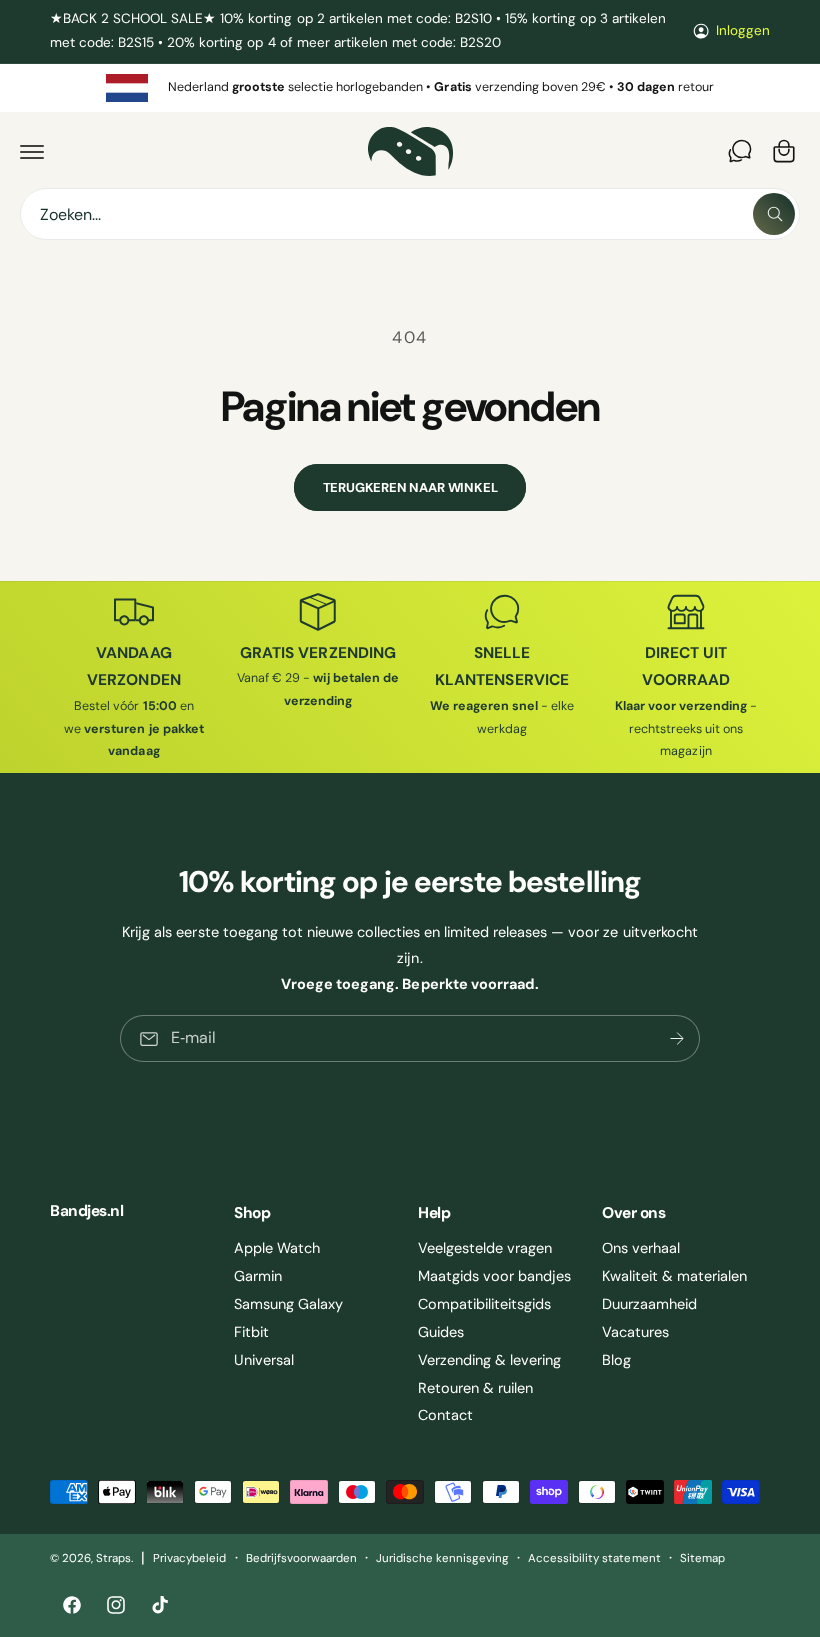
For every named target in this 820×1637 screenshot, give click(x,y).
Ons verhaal (641, 1248)
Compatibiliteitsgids (484, 1304)
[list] (410, 88)
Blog (616, 1360)
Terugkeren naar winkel (410, 487)
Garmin (258, 1276)
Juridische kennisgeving (442, 1558)
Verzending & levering (489, 1360)
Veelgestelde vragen (485, 1248)
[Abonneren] (677, 1038)
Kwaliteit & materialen (674, 1276)
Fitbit (251, 1332)
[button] (32, 151)
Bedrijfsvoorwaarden (301, 1558)
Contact (445, 1415)
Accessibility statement (594, 1558)
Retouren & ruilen (475, 1388)
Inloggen (743, 30)
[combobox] (410, 214)
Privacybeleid (189, 1558)
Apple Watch (277, 1248)
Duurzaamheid (649, 1304)
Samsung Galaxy (288, 1304)
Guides (441, 1332)
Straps (113, 1558)
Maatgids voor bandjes (494, 1276)
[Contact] (740, 151)
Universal (264, 1360)
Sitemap (702, 1558)
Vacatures (635, 1332)
